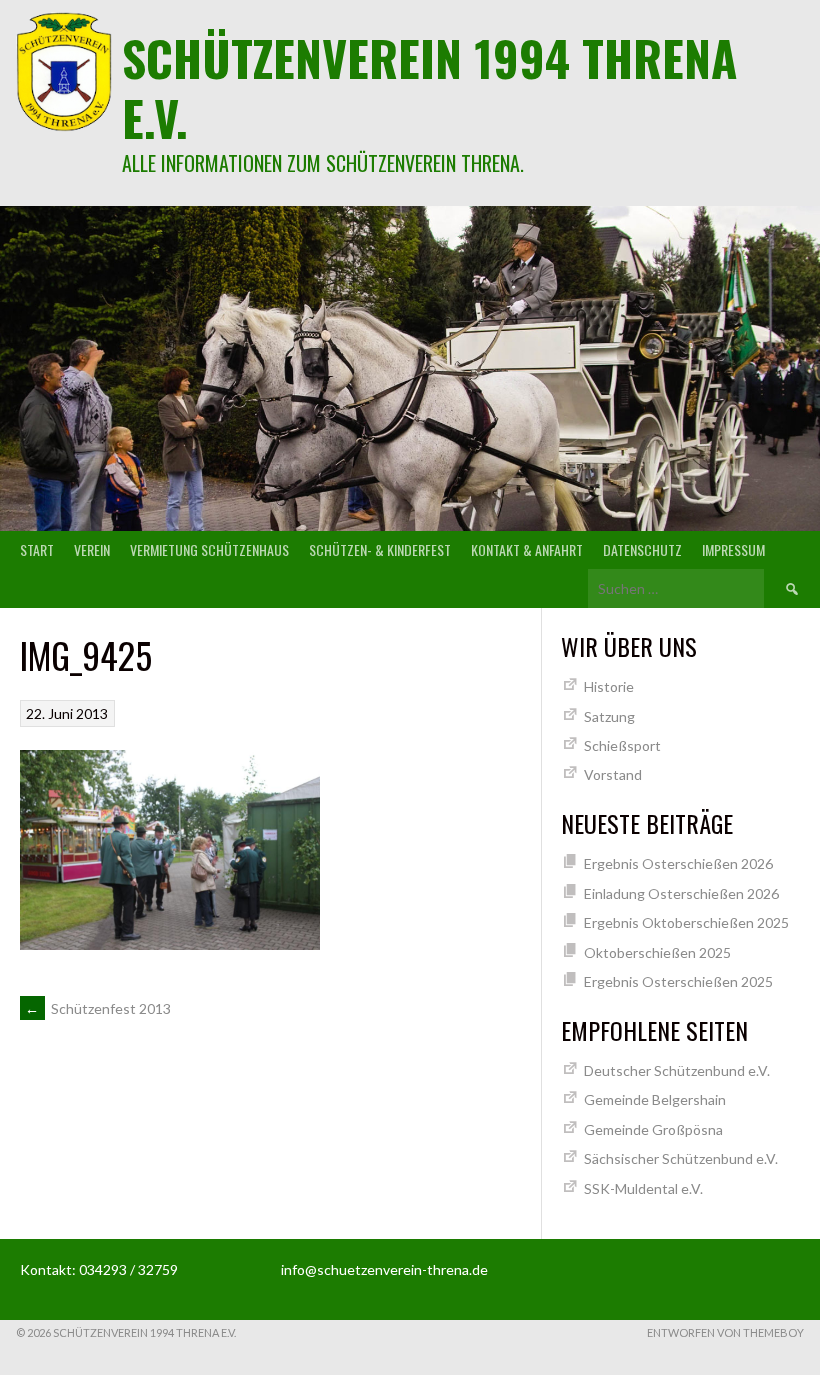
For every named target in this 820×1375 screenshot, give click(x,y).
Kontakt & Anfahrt (527, 549)
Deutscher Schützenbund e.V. (677, 1070)
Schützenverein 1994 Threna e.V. (429, 87)
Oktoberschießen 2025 (657, 952)
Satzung (609, 716)
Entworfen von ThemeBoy (725, 1332)
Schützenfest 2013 (98, 1008)
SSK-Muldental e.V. (643, 1188)
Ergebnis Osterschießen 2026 (678, 863)
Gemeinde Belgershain (655, 1099)
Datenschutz (642, 549)
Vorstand (613, 774)
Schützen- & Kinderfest (380, 549)
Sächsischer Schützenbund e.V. (681, 1158)
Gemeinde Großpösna (653, 1129)
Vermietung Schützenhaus (209, 549)
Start (37, 549)
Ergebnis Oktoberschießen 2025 (686, 922)
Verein (92, 549)
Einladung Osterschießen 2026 (681, 893)
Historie (609, 686)
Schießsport (622, 745)
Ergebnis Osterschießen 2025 (678, 981)
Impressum (733, 549)
